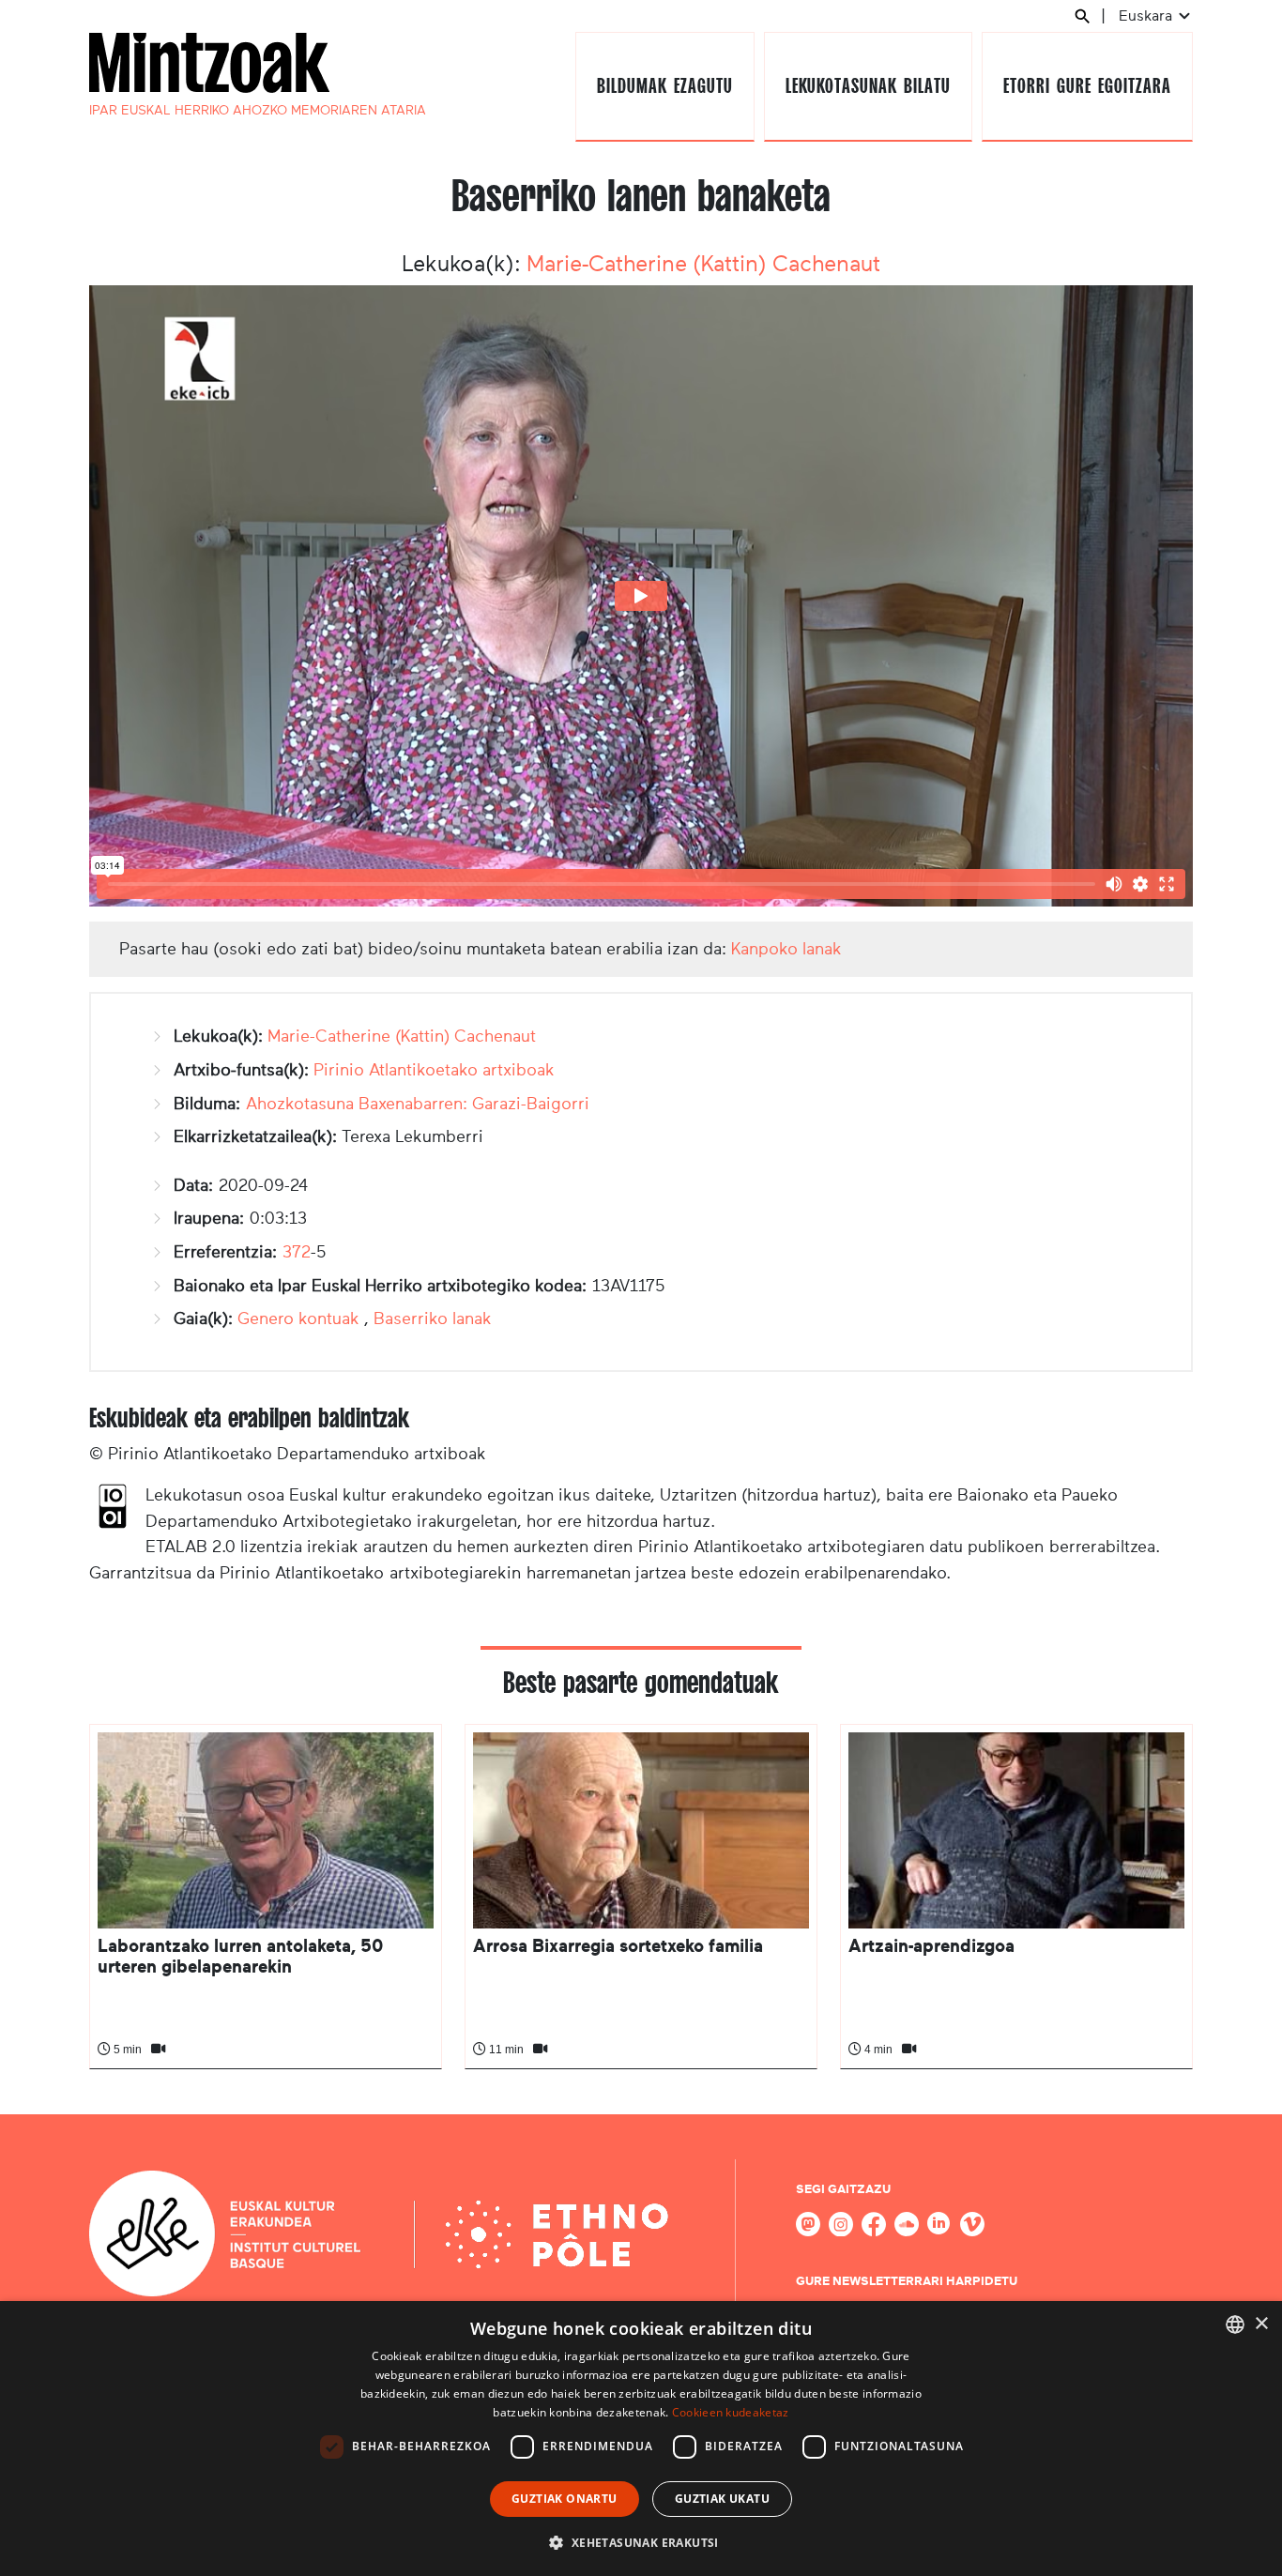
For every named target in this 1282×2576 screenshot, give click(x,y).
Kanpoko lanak (786, 949)
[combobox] (1235, 2324)
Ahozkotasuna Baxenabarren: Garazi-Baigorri (418, 1104)
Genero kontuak (298, 1318)
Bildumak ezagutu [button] (664, 86)
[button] (641, 2542)
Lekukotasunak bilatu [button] (868, 86)
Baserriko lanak (433, 1318)
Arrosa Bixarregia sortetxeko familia (618, 1946)
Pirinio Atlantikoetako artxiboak (434, 1070)
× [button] (1261, 2324)
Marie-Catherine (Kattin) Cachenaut (703, 264)
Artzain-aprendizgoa (931, 1946)
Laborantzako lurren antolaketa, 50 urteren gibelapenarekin (240, 1956)
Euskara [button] (1147, 15)
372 (297, 1252)
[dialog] (641, 2439)
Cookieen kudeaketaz (731, 2412)
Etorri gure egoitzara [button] (1087, 86)
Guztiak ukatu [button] (722, 2499)
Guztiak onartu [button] (565, 2499)
